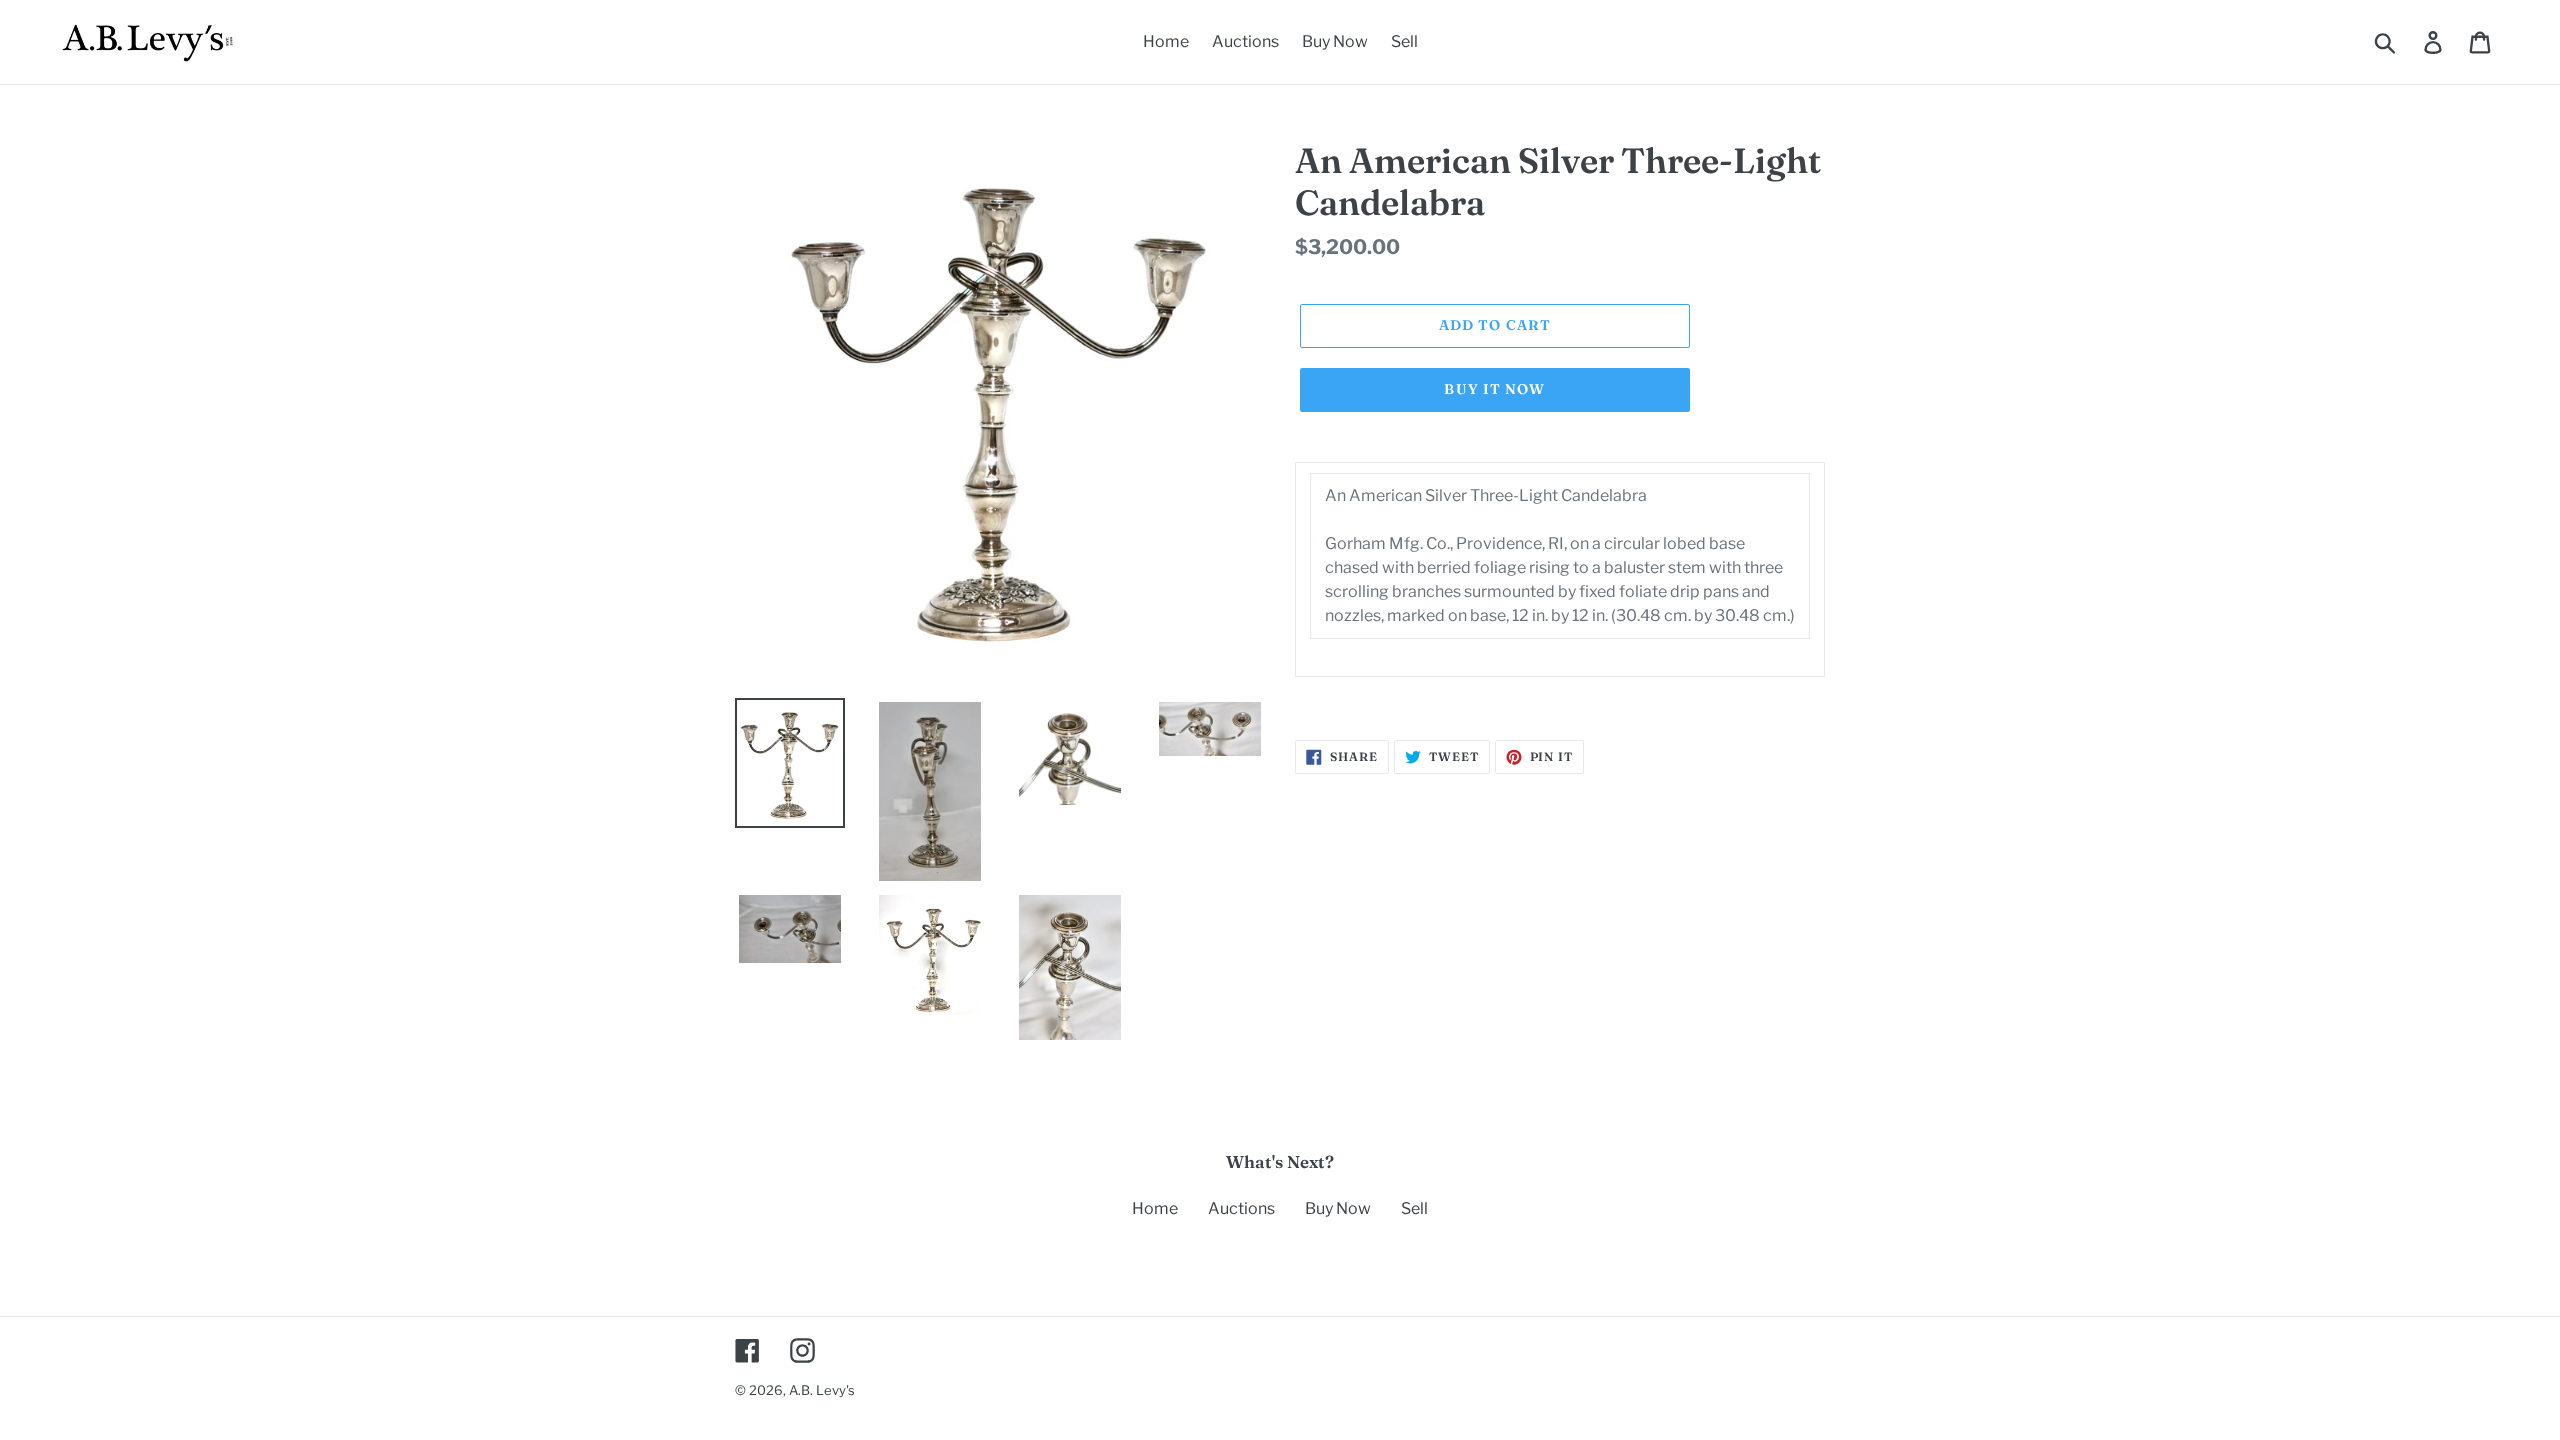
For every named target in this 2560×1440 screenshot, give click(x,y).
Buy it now (1494, 389)
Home (1155, 1208)
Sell (1414, 1208)
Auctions (1241, 1208)
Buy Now (1338, 1208)
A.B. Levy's (822, 1390)
